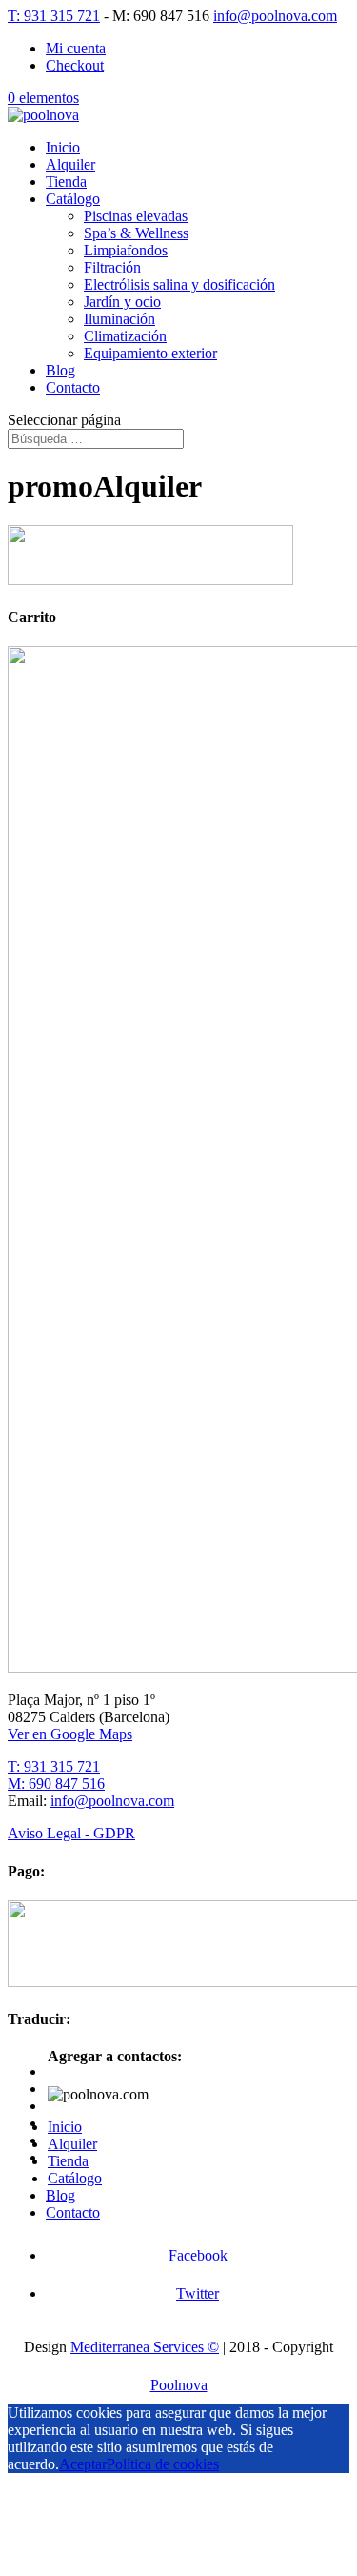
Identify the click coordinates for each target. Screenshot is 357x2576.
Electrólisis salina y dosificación (179, 284)
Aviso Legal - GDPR (71, 1833)
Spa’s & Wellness (136, 233)
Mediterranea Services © (145, 2347)
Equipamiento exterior (150, 353)
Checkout (75, 65)
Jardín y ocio (122, 302)
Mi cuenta (76, 48)
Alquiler (70, 164)
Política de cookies (163, 2464)
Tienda (66, 182)
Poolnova (179, 2385)
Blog (60, 370)
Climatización (125, 336)
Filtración (112, 267)
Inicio (63, 147)
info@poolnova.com (112, 1801)
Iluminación (119, 319)
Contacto (73, 387)
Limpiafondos (126, 250)
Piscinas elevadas (136, 216)
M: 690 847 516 (56, 1784)
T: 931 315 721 (54, 16)
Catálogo (73, 199)
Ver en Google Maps (70, 1734)
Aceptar (83, 2464)
